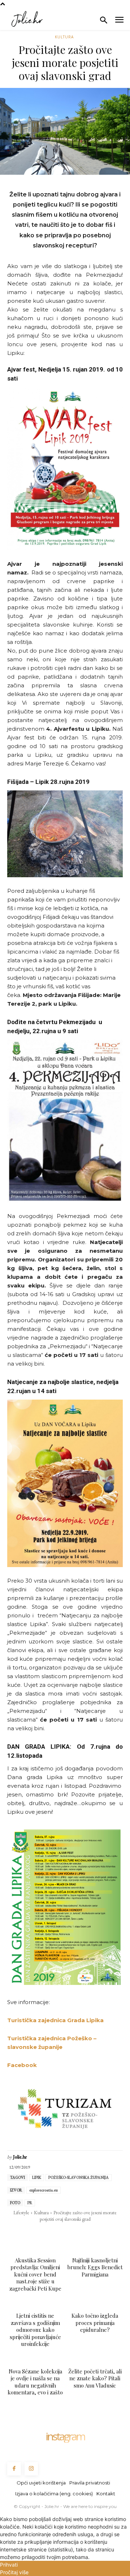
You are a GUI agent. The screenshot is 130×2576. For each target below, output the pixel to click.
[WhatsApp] (48, 2234)
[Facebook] (15, 2234)
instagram (65, 2436)
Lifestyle (21, 2212)
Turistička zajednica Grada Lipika (55, 2020)
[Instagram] (31, 2469)
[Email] (65, 2234)
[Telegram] (81, 2234)
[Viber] (98, 2234)
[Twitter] (31, 2234)
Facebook (23, 2065)
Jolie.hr (20, 2157)
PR (30, 2203)
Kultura (64, 37)
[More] (115, 2234)
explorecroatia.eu (44, 2190)
